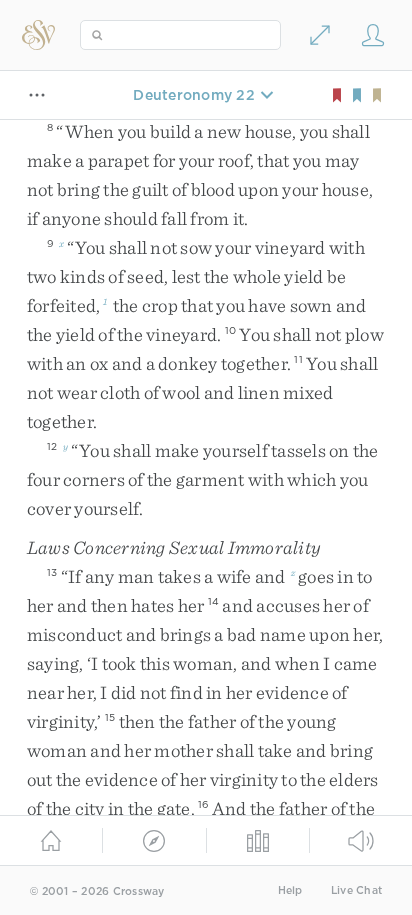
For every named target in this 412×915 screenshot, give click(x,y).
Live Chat (356, 890)
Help (290, 890)
